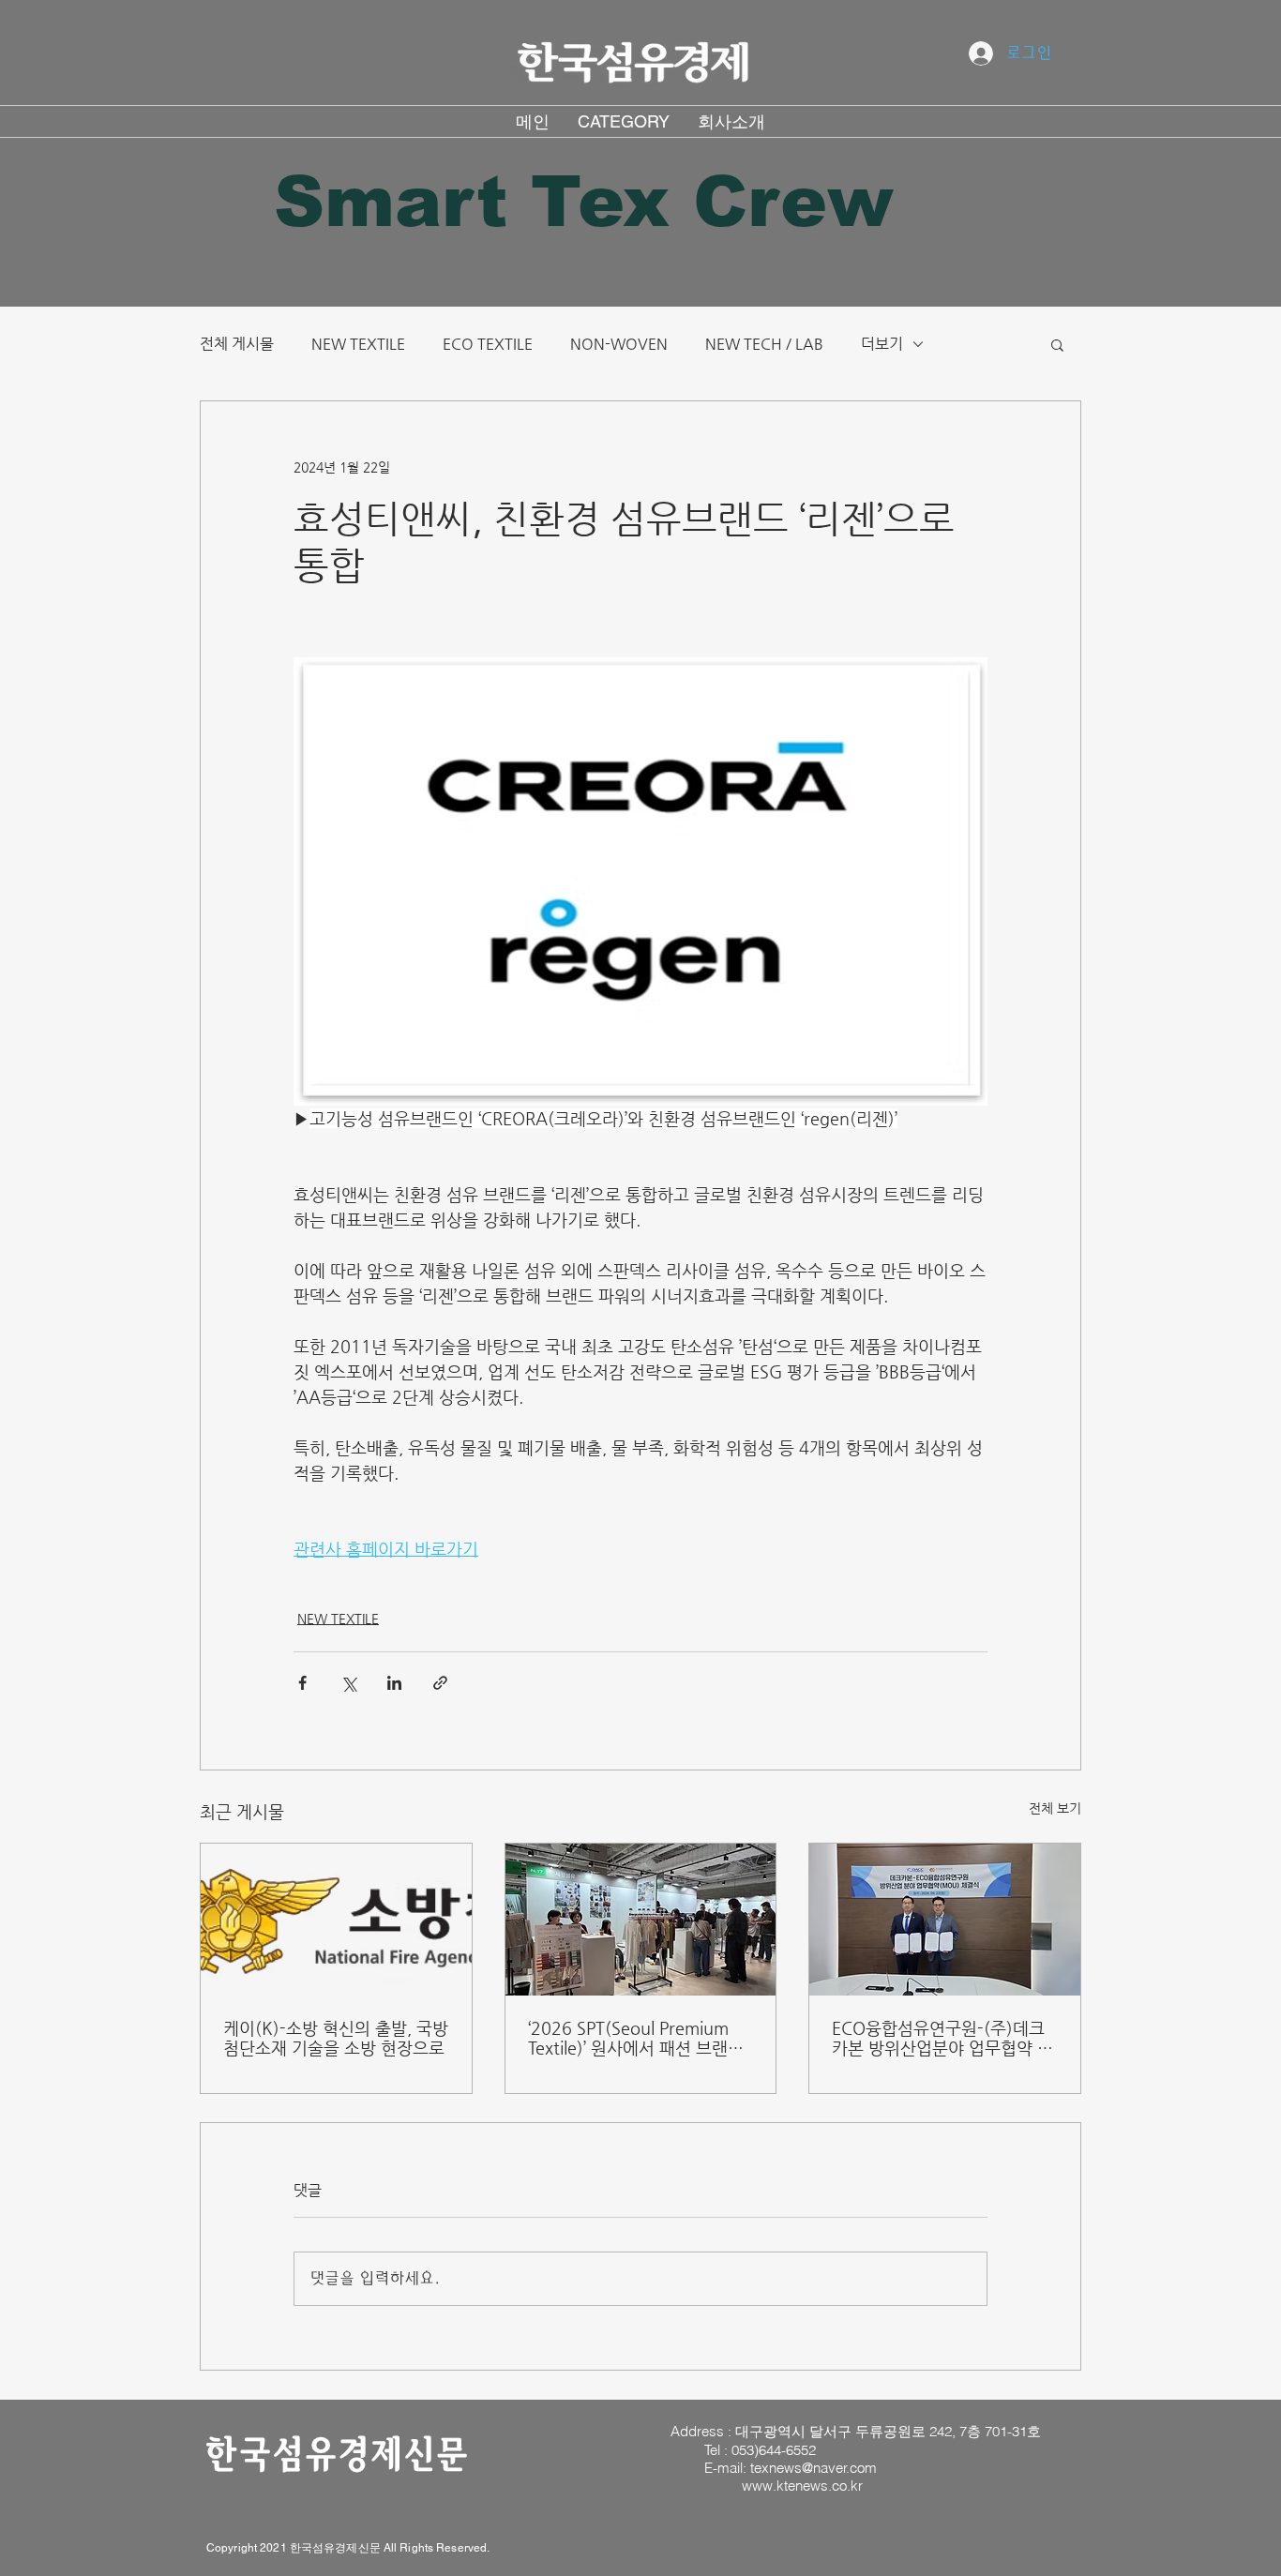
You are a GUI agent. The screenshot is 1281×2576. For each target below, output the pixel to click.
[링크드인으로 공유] (394, 1683)
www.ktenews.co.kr (802, 2486)
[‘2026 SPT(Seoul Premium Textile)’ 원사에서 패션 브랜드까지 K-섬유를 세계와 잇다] (641, 1920)
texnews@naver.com (814, 2468)
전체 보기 (1055, 1808)
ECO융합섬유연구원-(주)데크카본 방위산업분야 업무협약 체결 (942, 2038)
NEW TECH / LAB (764, 344)
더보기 (882, 344)
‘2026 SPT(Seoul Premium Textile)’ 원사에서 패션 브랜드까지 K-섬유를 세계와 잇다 (636, 2038)
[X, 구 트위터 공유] (348, 1683)
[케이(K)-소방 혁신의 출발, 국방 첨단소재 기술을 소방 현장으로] (336, 1920)
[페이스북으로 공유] (302, 1683)
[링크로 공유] (440, 1683)
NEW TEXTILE (358, 344)
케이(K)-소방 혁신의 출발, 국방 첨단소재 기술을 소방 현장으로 (336, 2038)
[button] (1057, 344)
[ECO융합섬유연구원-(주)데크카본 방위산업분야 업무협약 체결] (945, 1920)
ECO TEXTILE (488, 344)
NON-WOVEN (619, 344)
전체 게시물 (237, 344)
